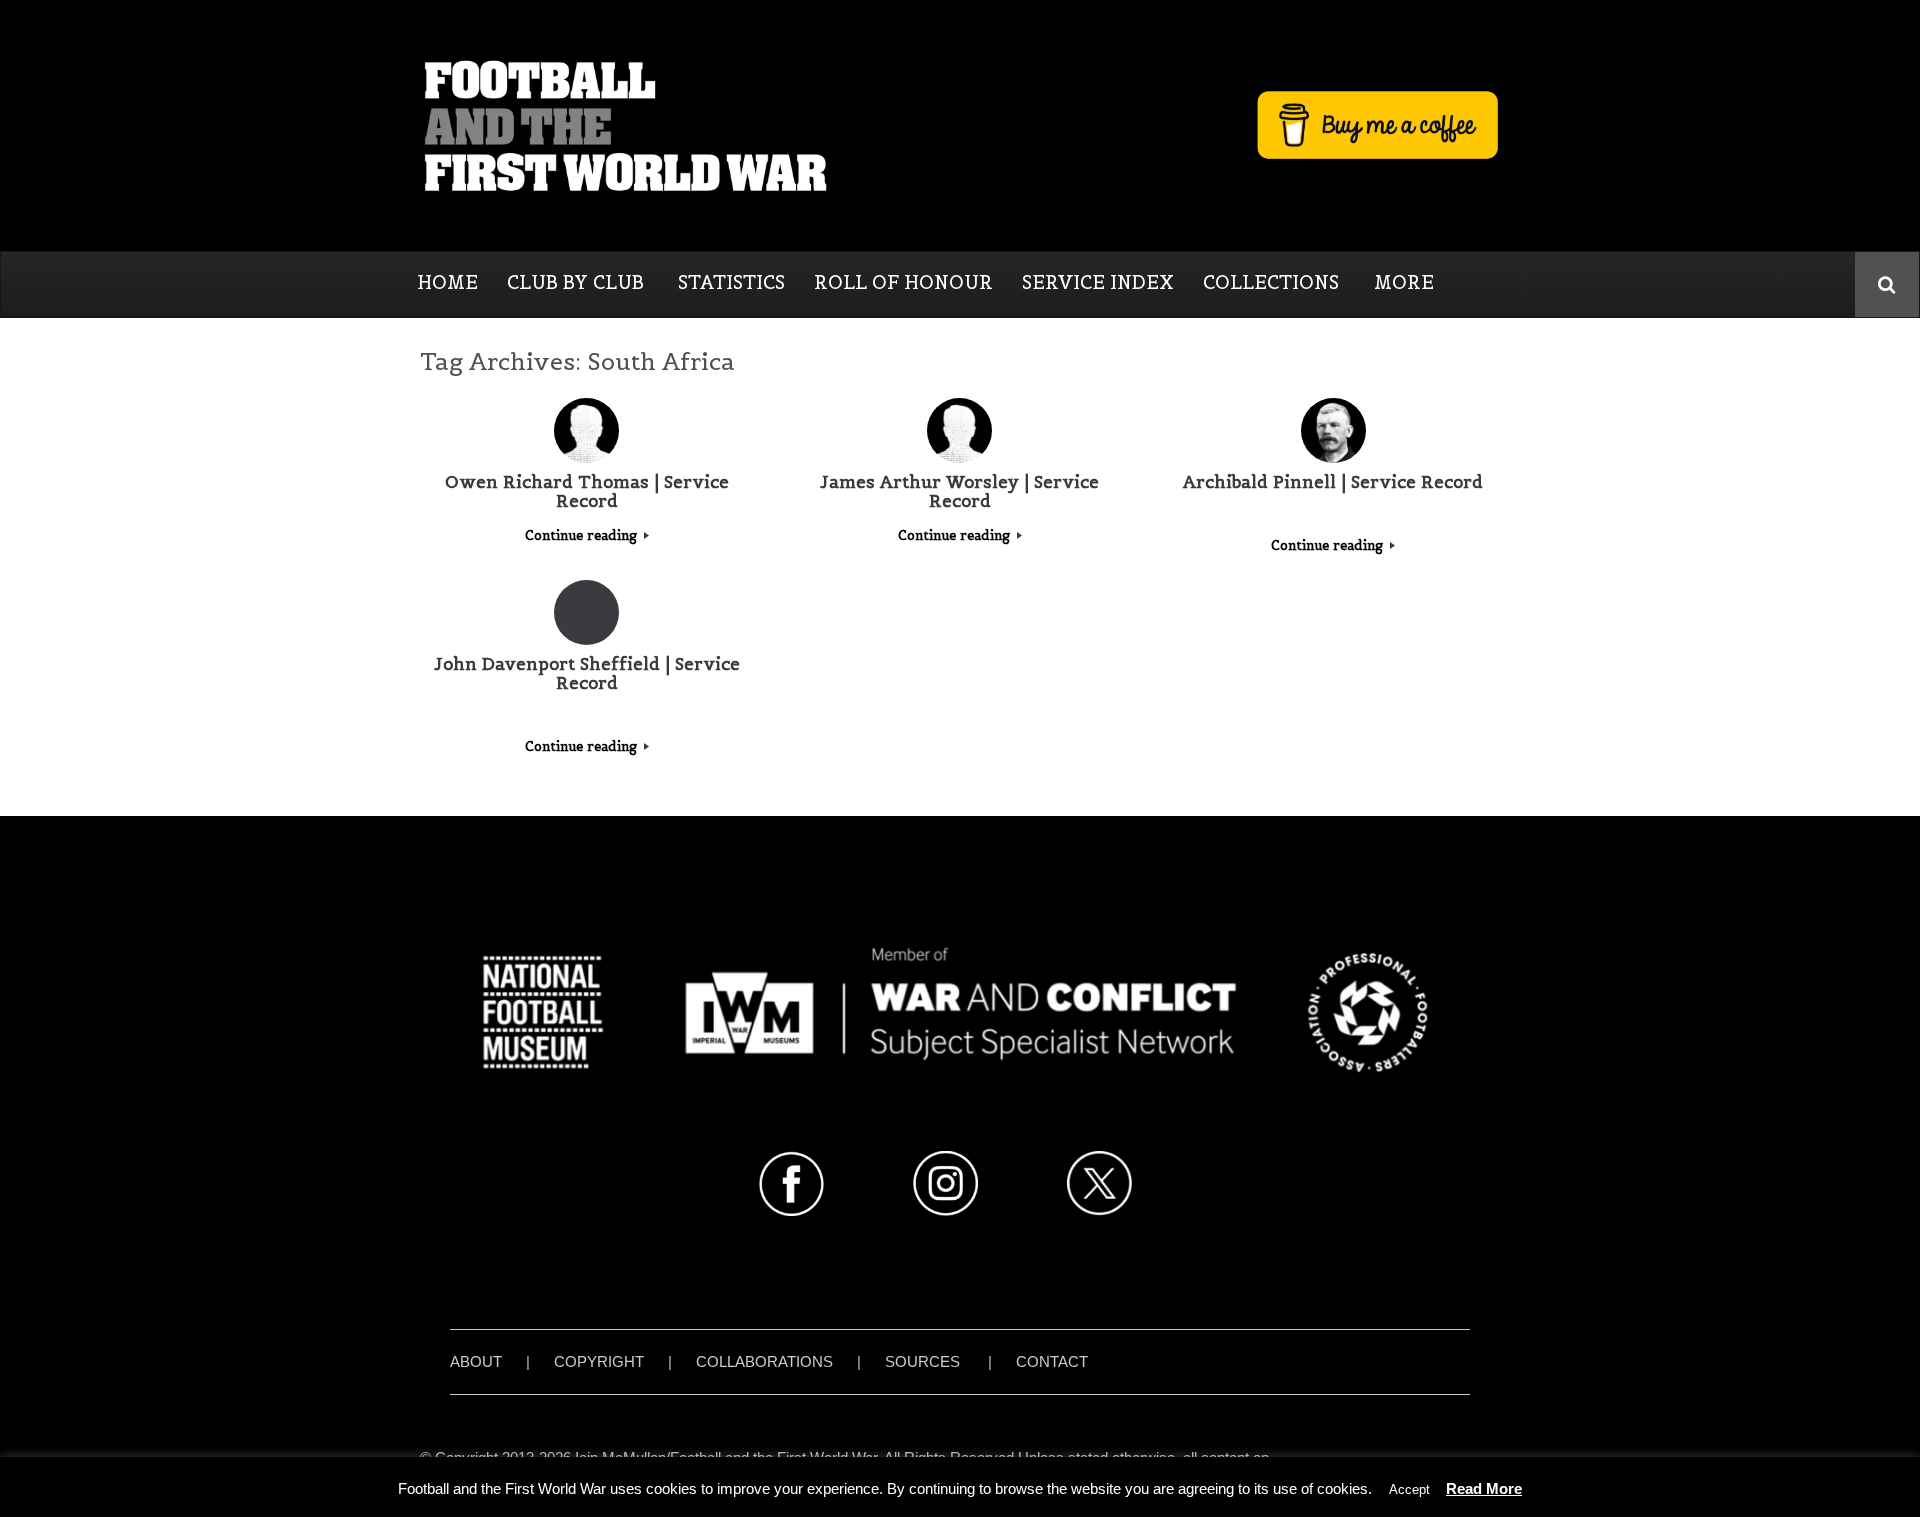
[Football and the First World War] (960, 125)
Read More (1484, 1488)
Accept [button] (1409, 1489)
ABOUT (476, 1361)
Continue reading (583, 535)
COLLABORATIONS (764, 1361)
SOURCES (922, 1361)
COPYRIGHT (599, 1361)
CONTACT (1052, 1361)
